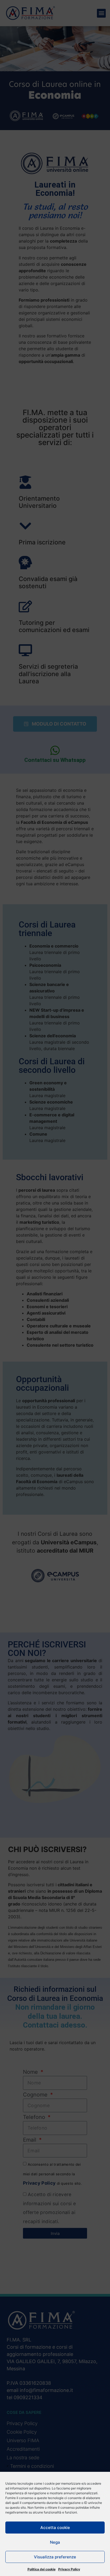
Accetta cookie (55, 2528)
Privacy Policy (69, 2569)
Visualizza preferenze (55, 2557)
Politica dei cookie (42, 2569)
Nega (55, 2542)
